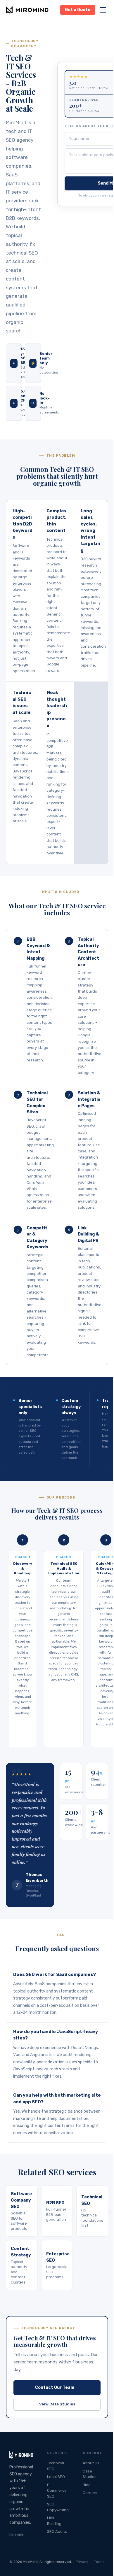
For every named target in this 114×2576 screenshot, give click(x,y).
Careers (90, 2493)
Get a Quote (78, 10)
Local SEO (56, 2477)
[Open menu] (103, 10)
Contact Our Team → (57, 2387)
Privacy (82, 2562)
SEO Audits (57, 2532)
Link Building (54, 2521)
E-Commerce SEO (57, 2491)
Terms (99, 2562)
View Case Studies (57, 2404)
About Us (91, 2463)
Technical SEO (56, 2466)
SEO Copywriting (58, 2507)
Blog (87, 2485)
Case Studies (90, 2474)
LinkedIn (17, 2535)
